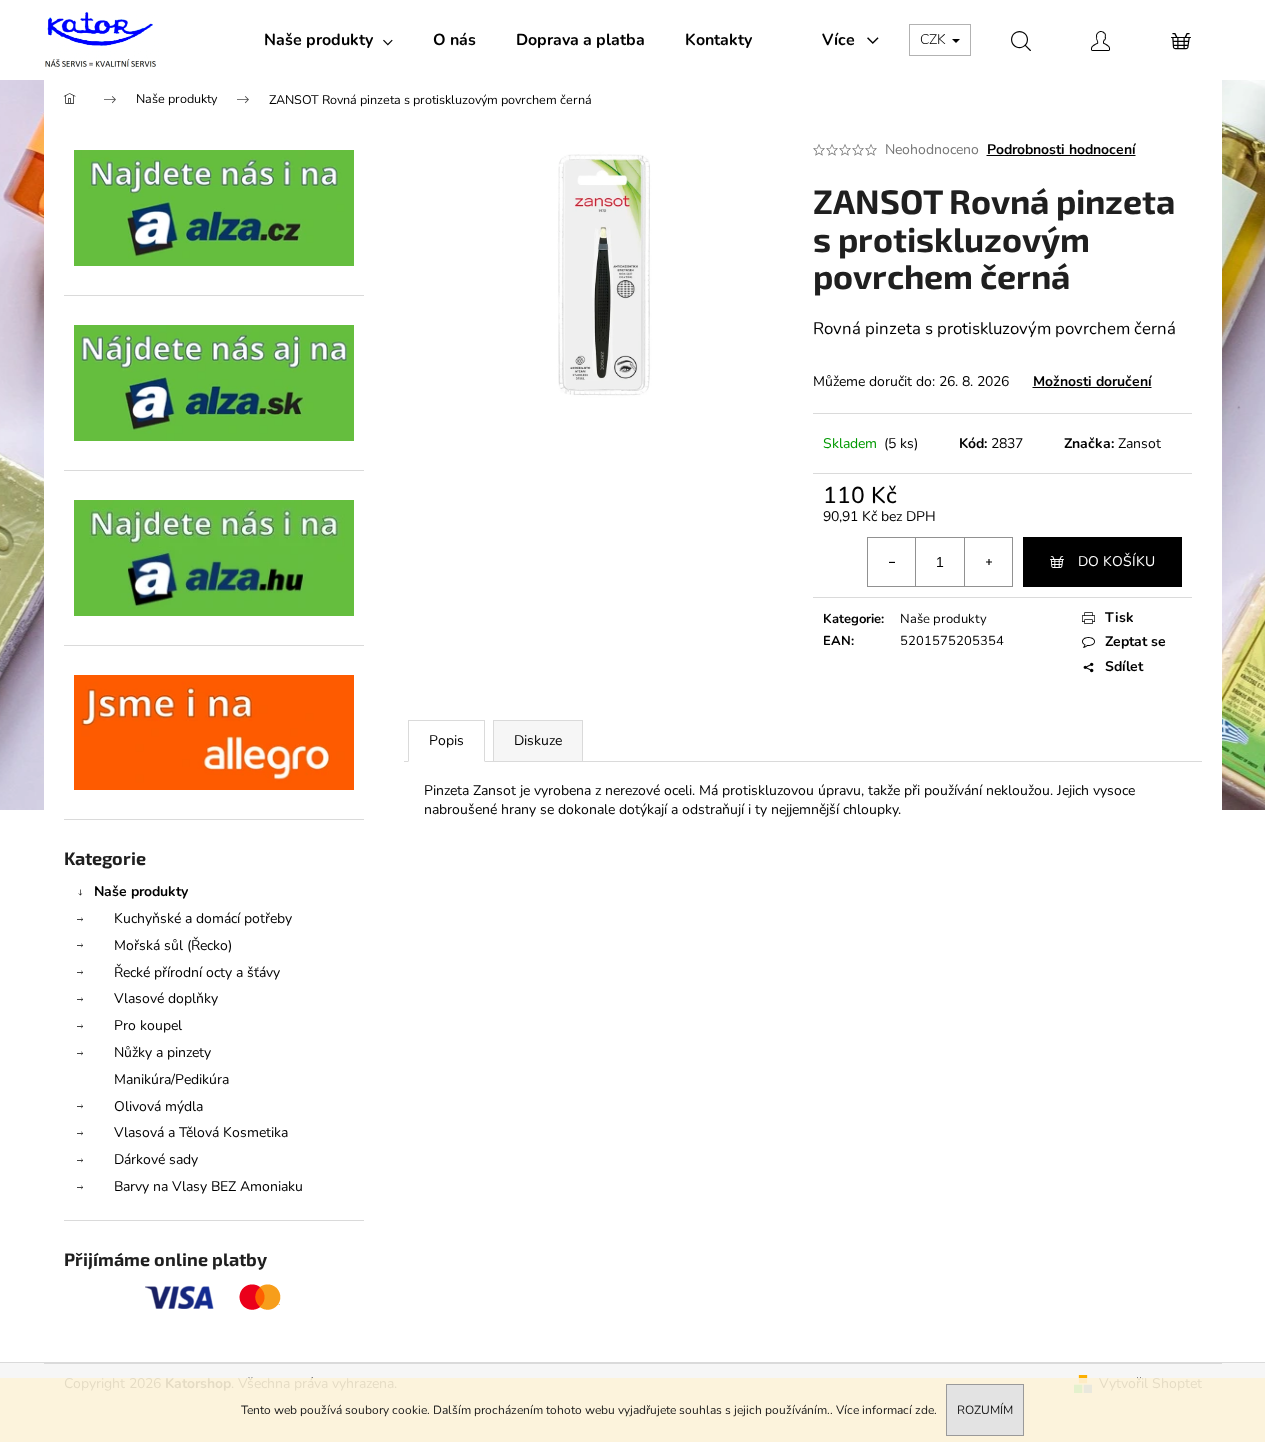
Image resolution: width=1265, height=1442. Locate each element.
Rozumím (985, 1410)
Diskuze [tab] (538, 740)
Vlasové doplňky (166, 998)
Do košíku (1116, 561)
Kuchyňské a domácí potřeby (203, 918)
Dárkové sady (156, 1159)
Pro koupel (148, 1025)
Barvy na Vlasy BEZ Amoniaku (208, 1186)
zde (924, 1410)
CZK (935, 39)
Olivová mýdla (158, 1106)
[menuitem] (328, 40)
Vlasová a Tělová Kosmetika (201, 1132)
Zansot (1139, 443)
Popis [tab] (446, 740)
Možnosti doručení (1092, 381)
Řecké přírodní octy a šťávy (197, 972)
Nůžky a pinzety (162, 1052)
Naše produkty (141, 891)
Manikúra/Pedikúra (171, 1079)
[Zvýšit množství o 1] (988, 562)
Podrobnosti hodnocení (1061, 149)
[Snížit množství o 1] (892, 562)
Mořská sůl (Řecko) (173, 945)
